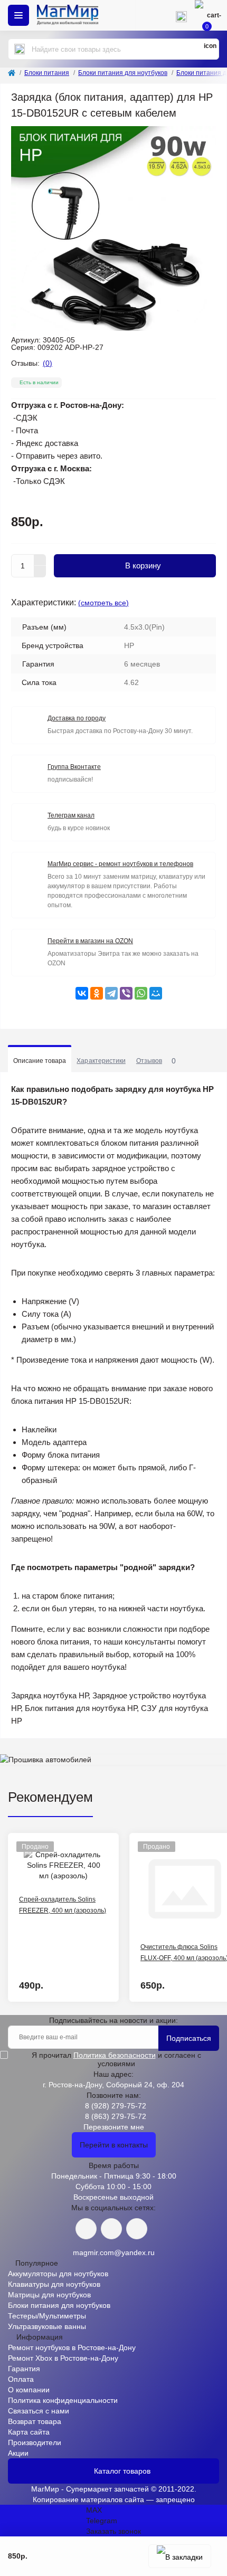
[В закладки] (180, 2556)
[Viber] (126, 993)
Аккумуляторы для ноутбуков (58, 2274)
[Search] (20, 49)
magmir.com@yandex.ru (114, 2252)
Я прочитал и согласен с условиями (116, 2059)
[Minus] (40, 572)
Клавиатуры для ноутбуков (54, 2284)
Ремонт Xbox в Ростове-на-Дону (63, 2358)
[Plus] (40, 560)
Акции (18, 2453)
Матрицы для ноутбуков (49, 2295)
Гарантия (24, 2369)
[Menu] (18, 15)
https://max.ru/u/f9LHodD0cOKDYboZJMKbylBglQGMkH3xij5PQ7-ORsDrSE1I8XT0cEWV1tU (137, 2229)
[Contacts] (181, 15)
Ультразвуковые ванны (47, 2326)
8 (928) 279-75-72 (116, 2106)
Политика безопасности (115, 2055)
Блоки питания (47, 73)
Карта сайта (29, 2432)
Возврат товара (35, 2421)
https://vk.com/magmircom (86, 2229)
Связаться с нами (39, 2411)
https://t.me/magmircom (111, 2229)
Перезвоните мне (114, 2127)
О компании (29, 2390)
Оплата (21, 2379)
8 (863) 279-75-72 (116, 2116)
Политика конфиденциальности (63, 2400)
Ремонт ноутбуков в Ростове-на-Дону (72, 2347)
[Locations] (150, 15)
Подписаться (189, 2038)
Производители (35, 2442)
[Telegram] (111, 993)
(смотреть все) (103, 603)
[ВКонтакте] (82, 993)
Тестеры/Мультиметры (47, 2316)
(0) (48, 363)
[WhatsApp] (141, 993)
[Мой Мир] (156, 993)
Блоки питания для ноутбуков (123, 73)
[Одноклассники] (97, 993)
